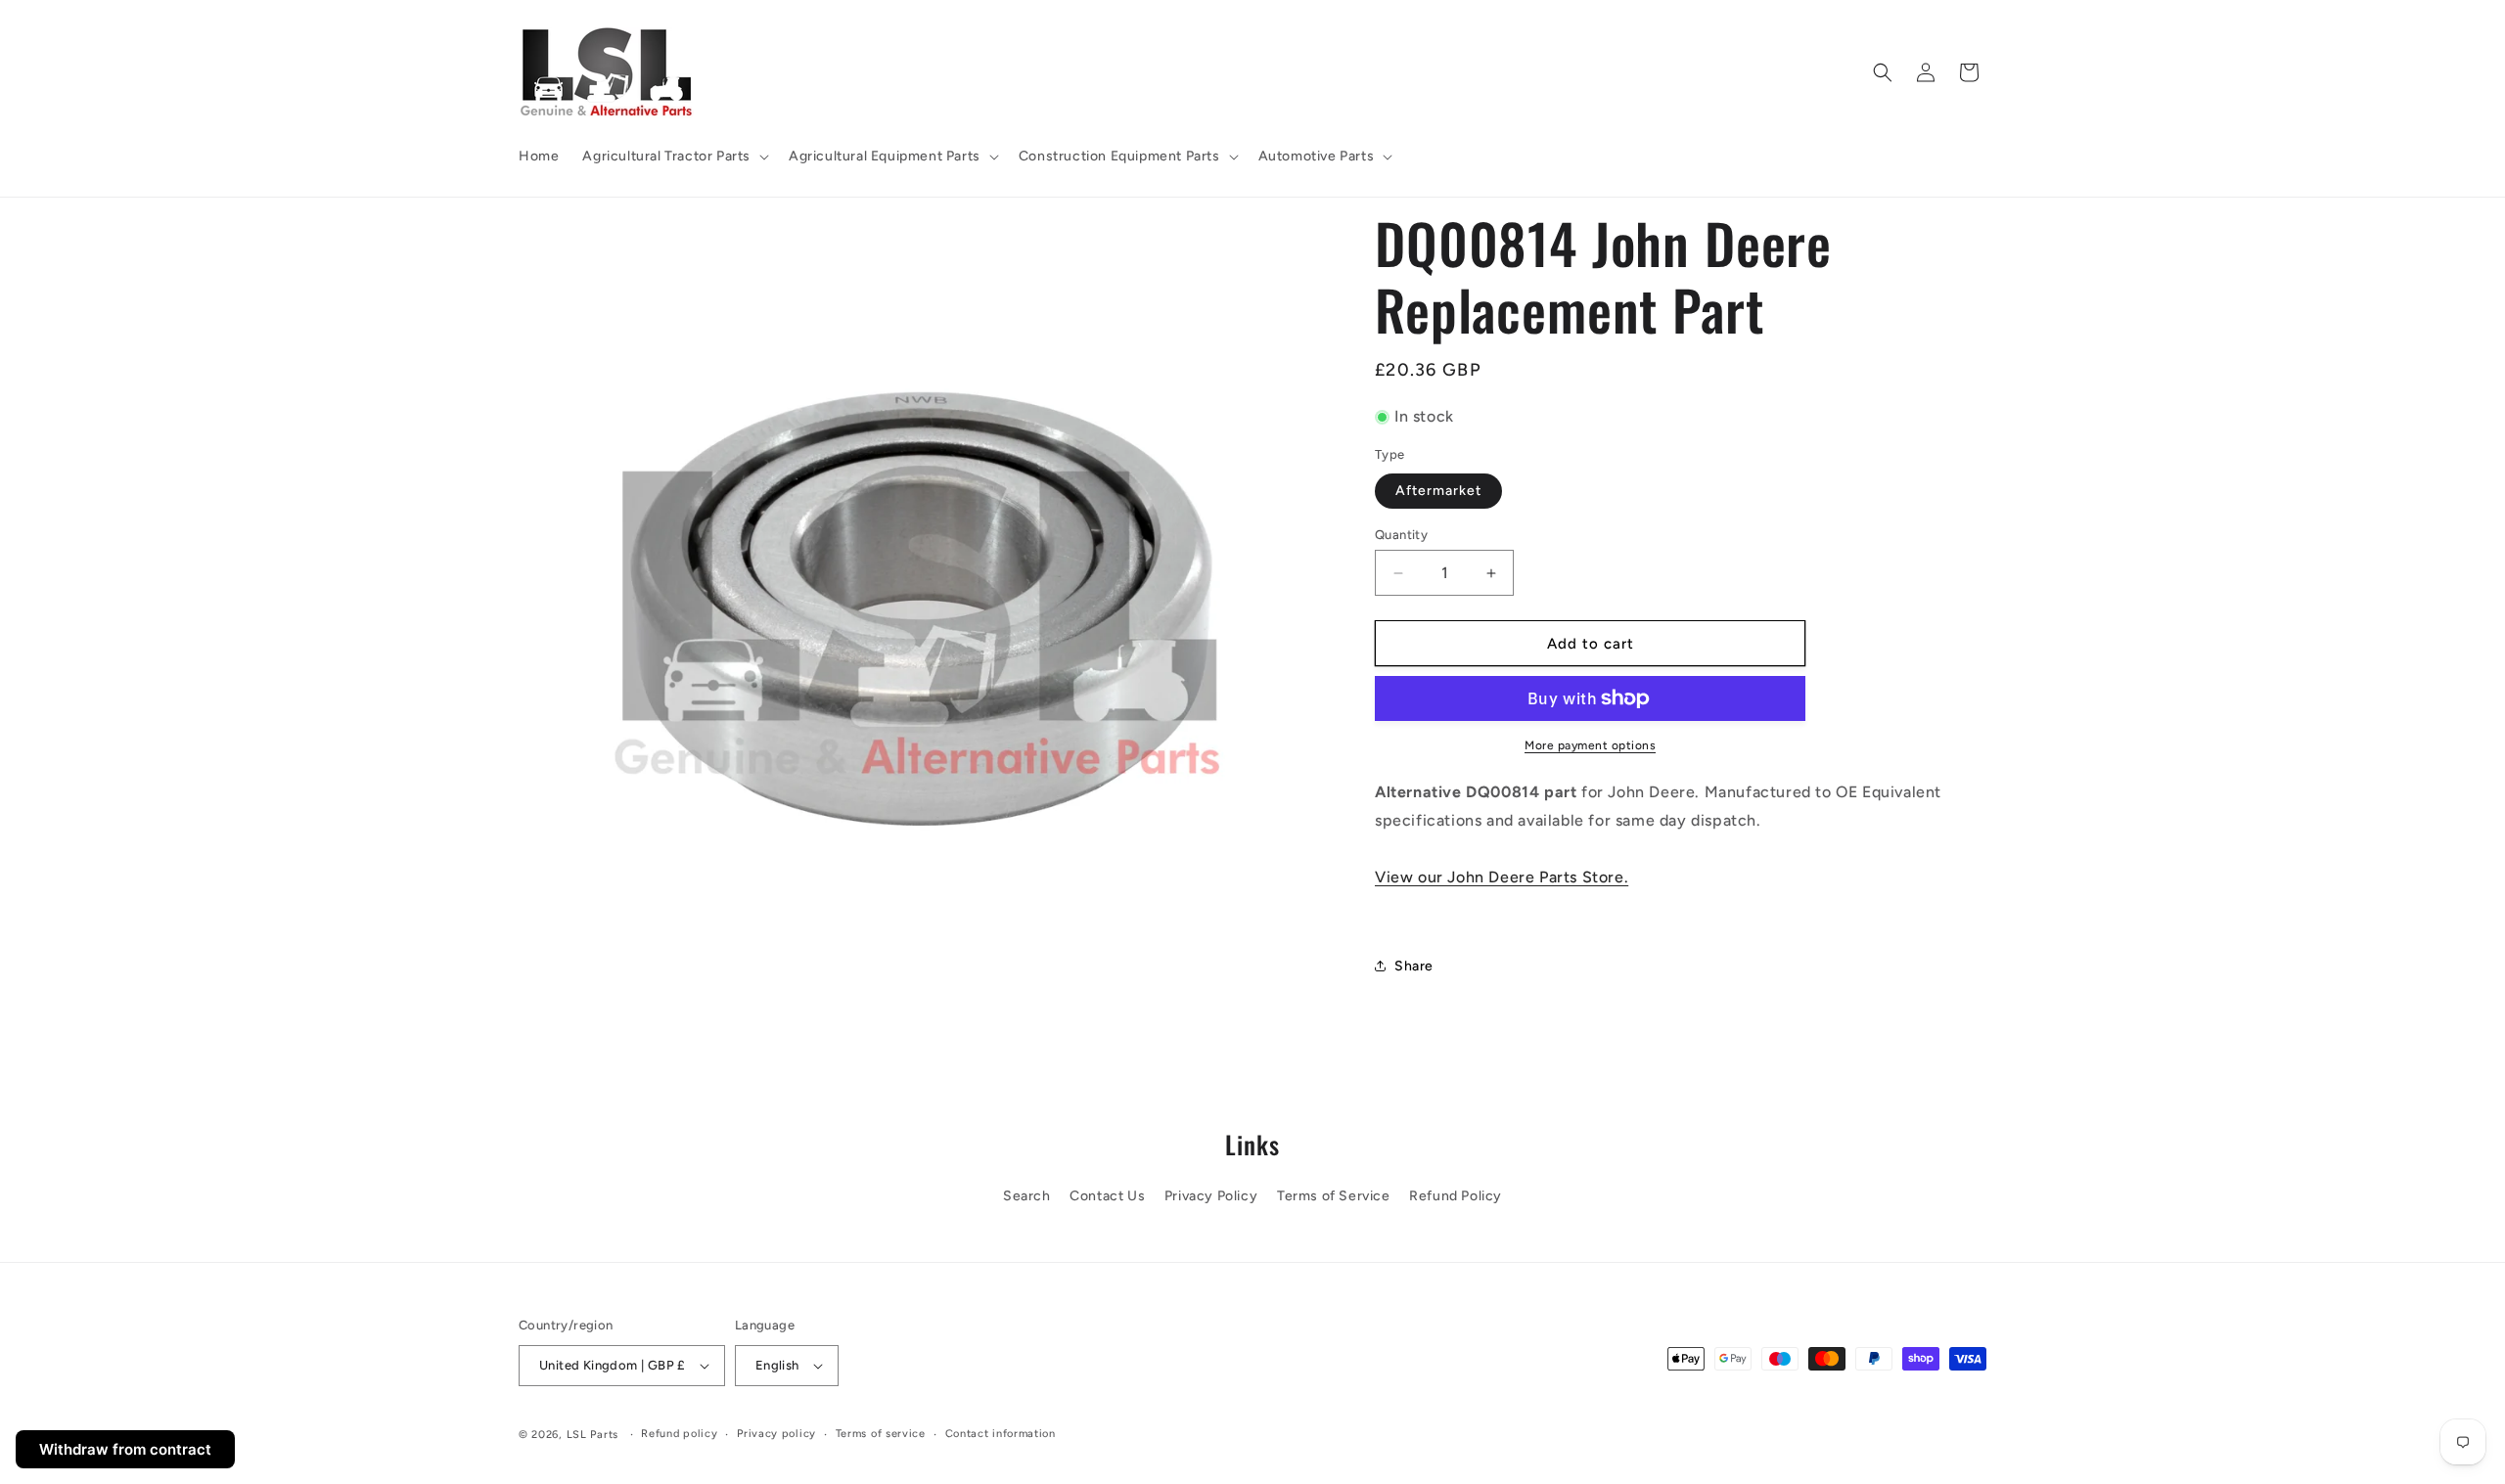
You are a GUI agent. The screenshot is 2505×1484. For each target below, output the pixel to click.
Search (1027, 1196)
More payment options (1590, 745)
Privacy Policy (1211, 1196)
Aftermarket (1438, 491)
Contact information (1001, 1434)
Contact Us (1107, 1196)
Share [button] (1414, 966)
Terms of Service (1334, 1196)
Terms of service (881, 1434)
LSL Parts (592, 1435)
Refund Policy (1456, 1196)
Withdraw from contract (125, 1449)
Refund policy (679, 1434)
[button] (674, 157)
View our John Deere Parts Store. (1502, 877)
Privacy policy (776, 1434)
